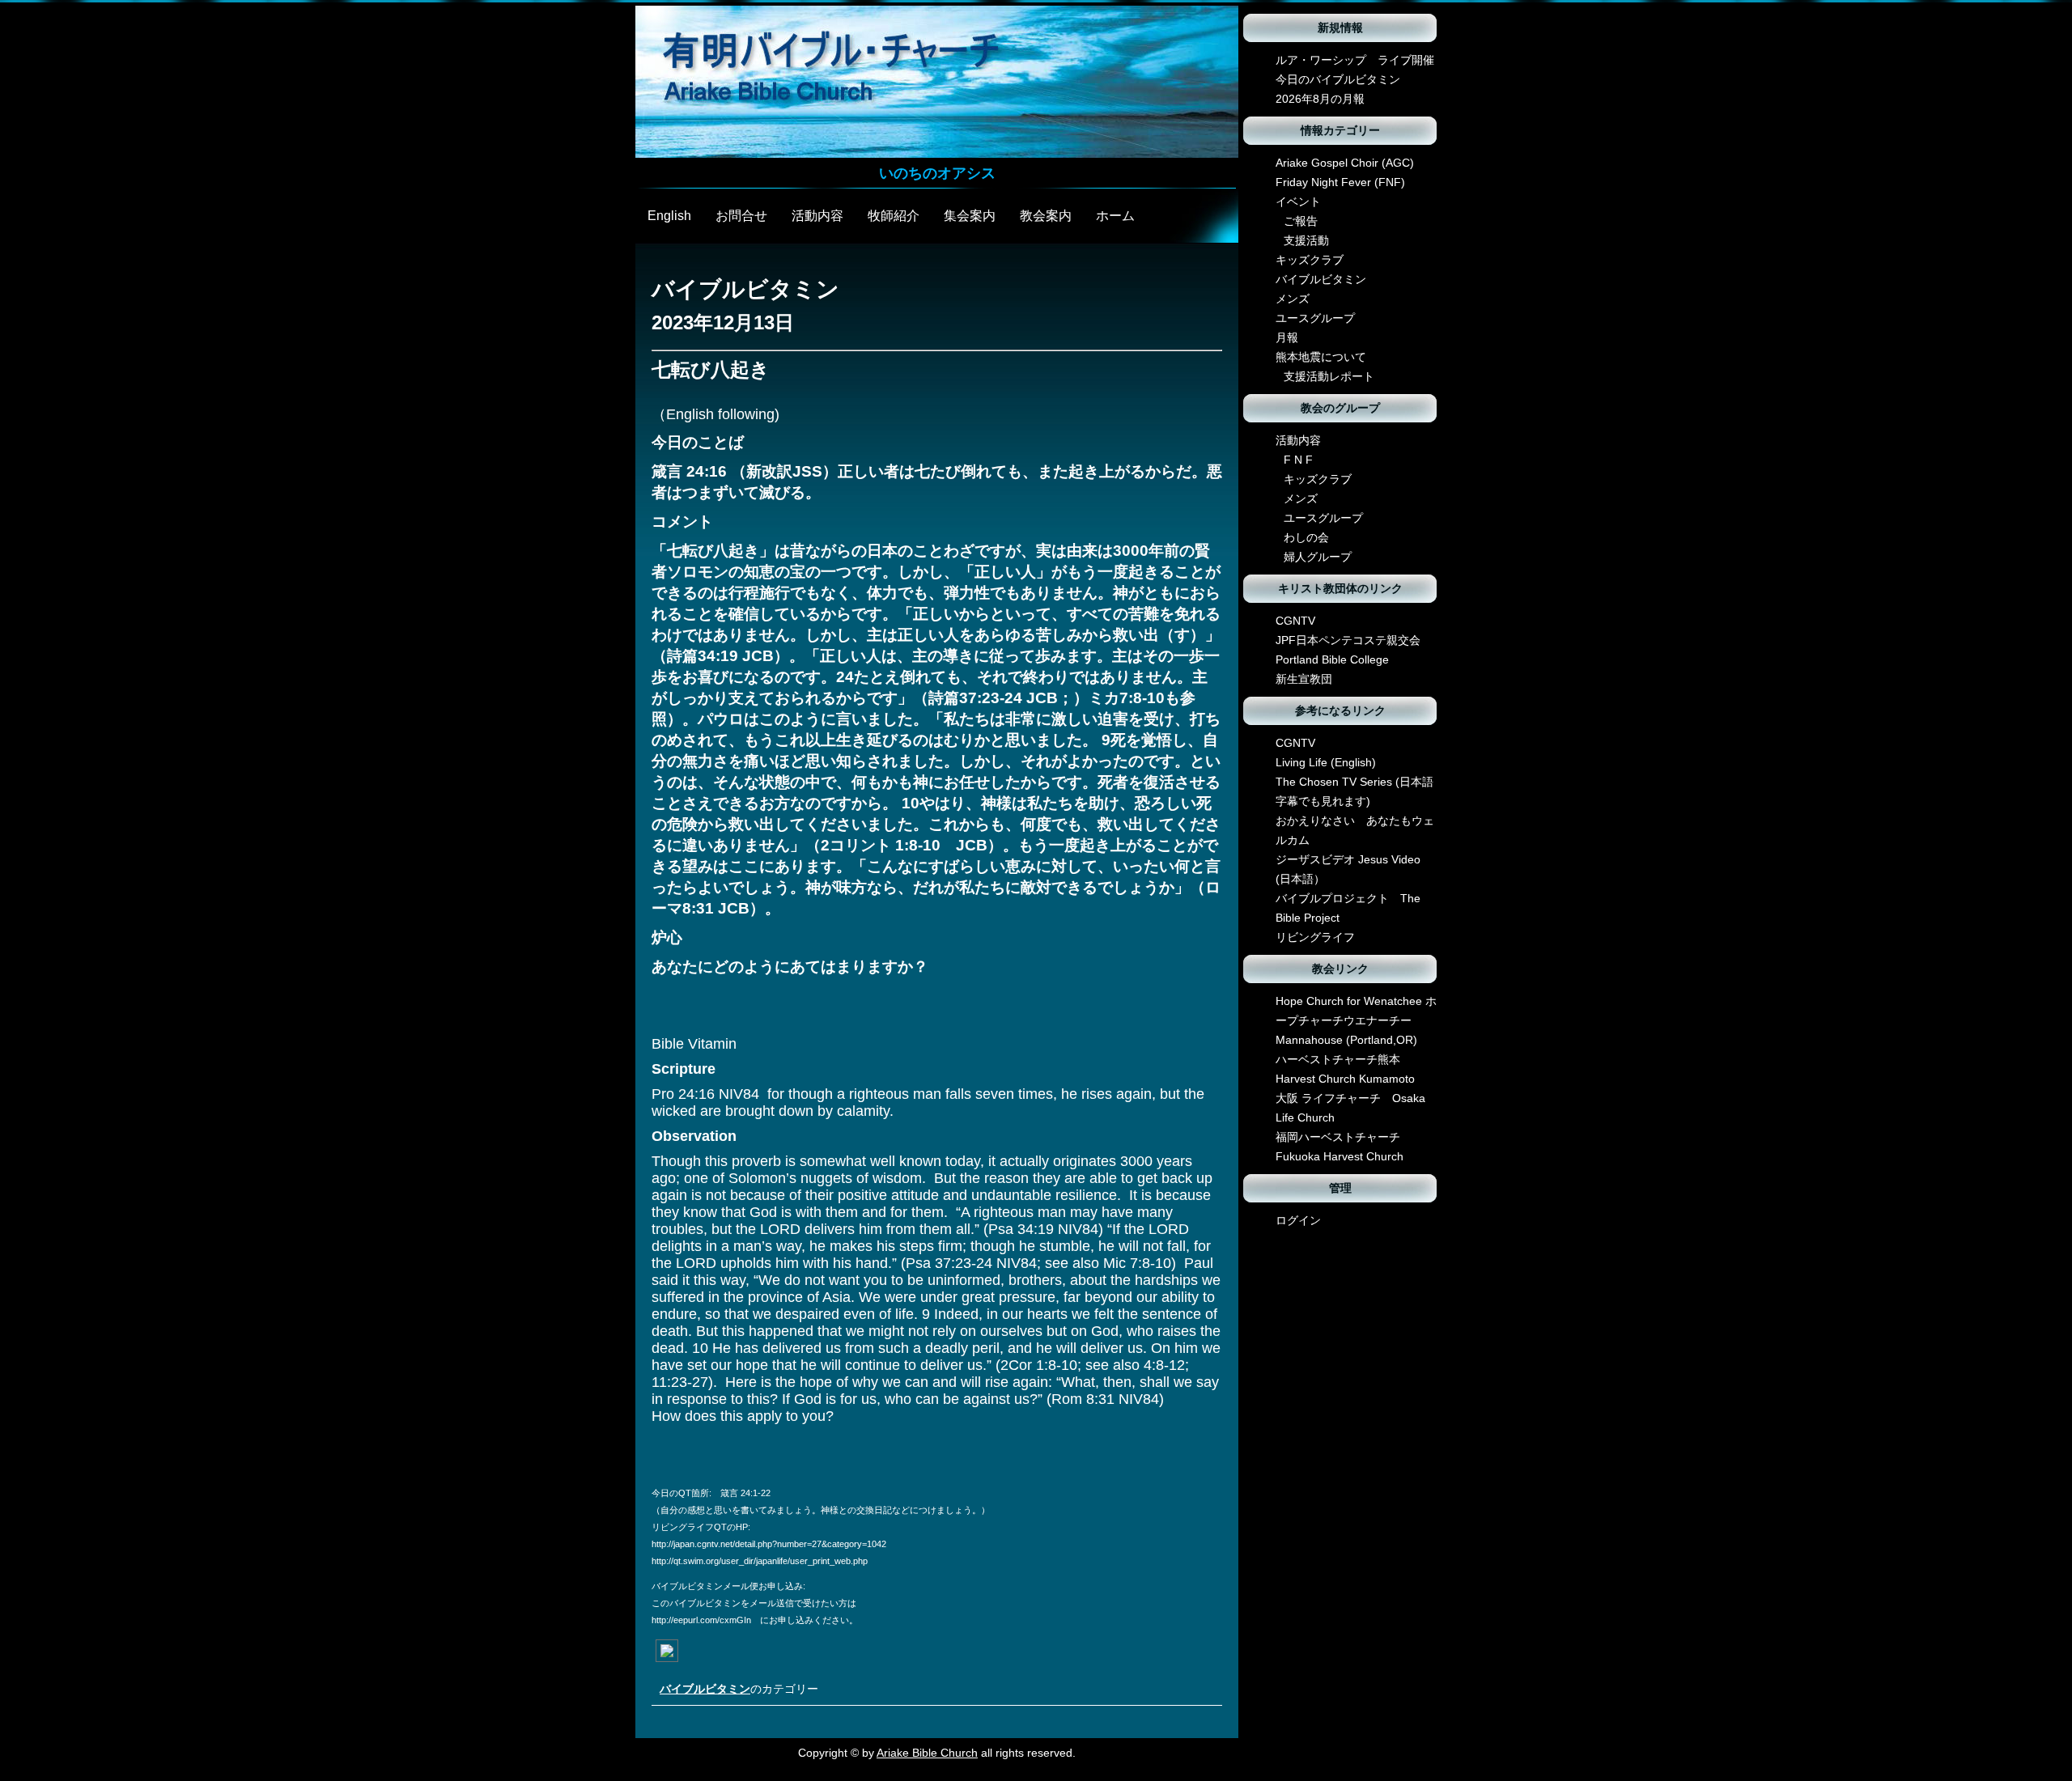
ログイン (1298, 1220)
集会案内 (970, 216)
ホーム (1115, 216)
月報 (1287, 337)
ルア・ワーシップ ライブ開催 (1355, 60)
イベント (1298, 201)
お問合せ (741, 216)
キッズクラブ (1310, 260)
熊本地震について (1321, 357)
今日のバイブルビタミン (1338, 79)
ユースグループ (1315, 318)
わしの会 (1306, 537)
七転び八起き (711, 369)
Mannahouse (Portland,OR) (1346, 1040)
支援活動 (1306, 240)
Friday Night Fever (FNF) (1340, 182)
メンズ (1293, 299)
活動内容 (817, 216)
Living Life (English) (1326, 762)
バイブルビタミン (705, 1689)
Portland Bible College (1332, 659)
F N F (1298, 460)
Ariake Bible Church (927, 1753)
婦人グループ (1318, 557)
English (669, 216)
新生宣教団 (1304, 679)
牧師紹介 (894, 216)
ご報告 (1301, 221)
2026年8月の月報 (1320, 99)
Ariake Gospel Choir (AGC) (1345, 163)
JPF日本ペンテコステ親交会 (1348, 640)
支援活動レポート (1329, 376)
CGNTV (1295, 621)
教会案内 (1046, 216)
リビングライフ (1315, 937)
